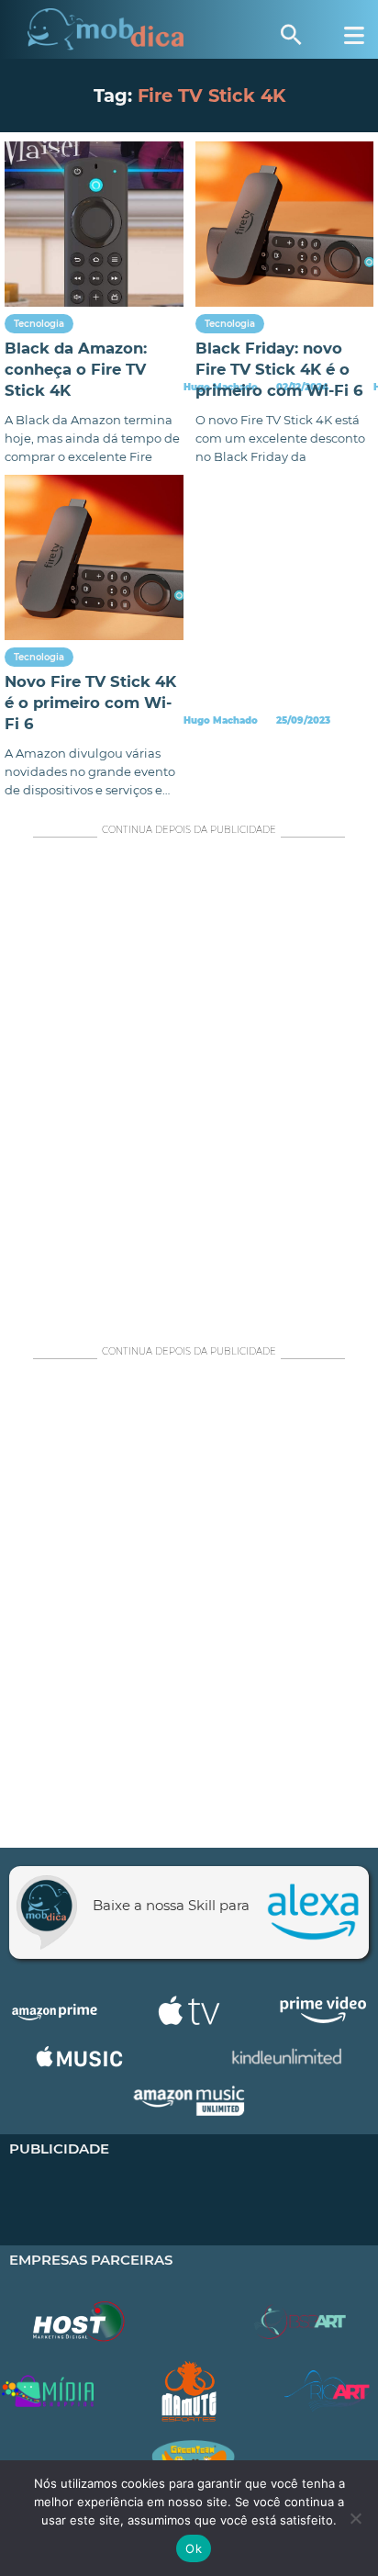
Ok (194, 2548)
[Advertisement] (189, 1086)
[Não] (355, 2518)
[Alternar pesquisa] (291, 35)
